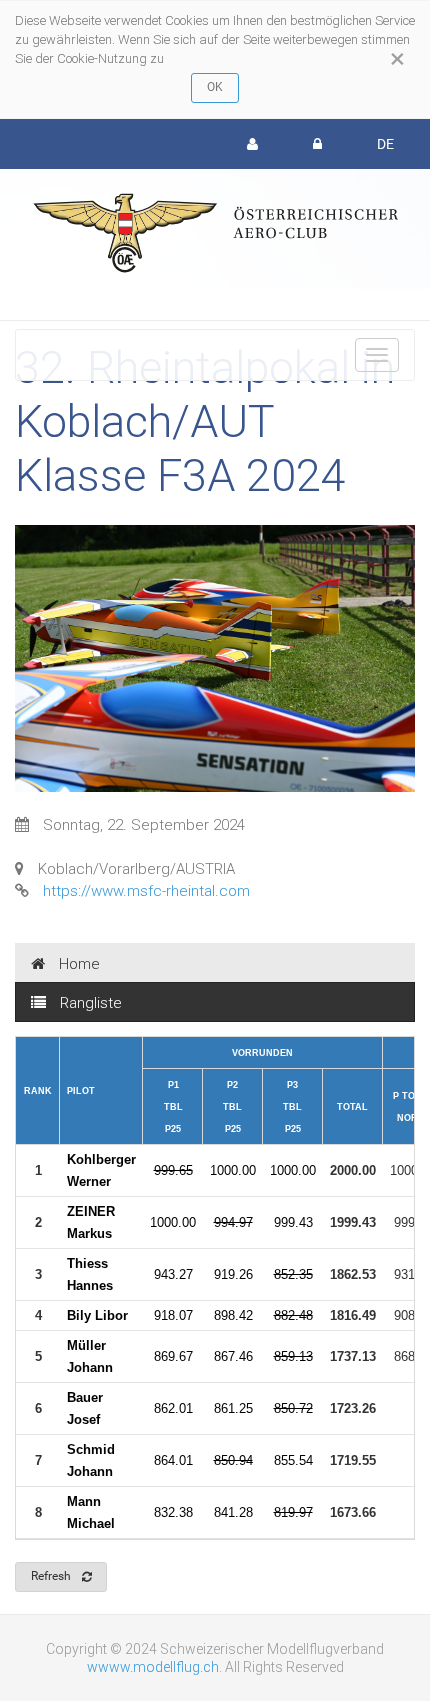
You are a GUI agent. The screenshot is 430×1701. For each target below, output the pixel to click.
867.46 (233, 1356)
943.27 (173, 1274)
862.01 (173, 1408)
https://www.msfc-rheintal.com (146, 891)
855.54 (293, 1460)
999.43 (293, 1222)
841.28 (233, 1512)
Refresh (51, 1576)
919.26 (233, 1274)
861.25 (233, 1408)
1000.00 (233, 1170)
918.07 (173, 1315)
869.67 (173, 1356)
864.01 (173, 1460)
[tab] (215, 963)
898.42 (233, 1315)
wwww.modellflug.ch (153, 1667)
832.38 (173, 1512)
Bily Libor (97, 1315)
